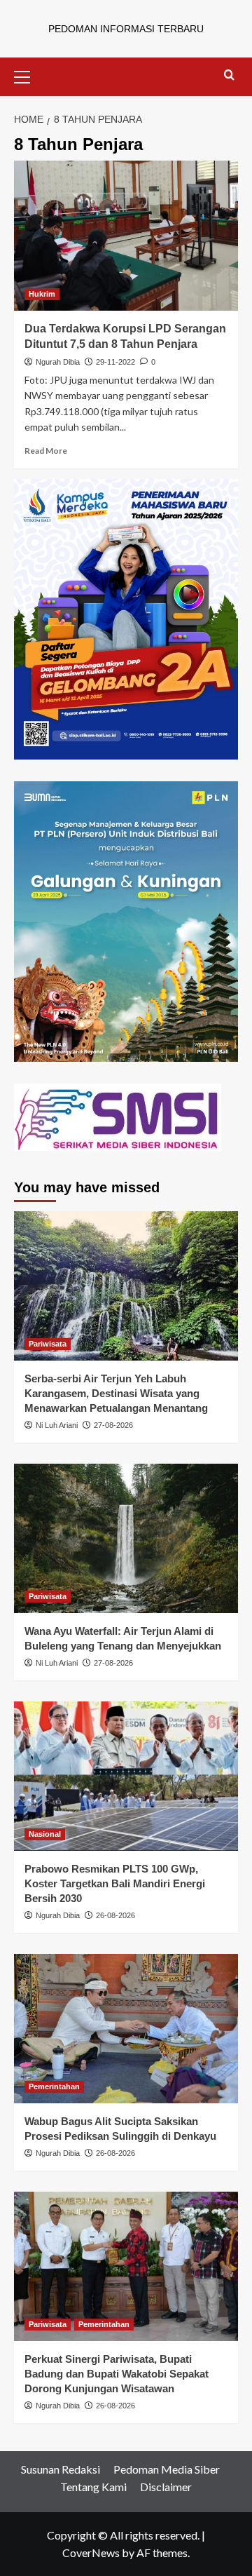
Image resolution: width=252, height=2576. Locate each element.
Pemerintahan (54, 2086)
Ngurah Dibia (58, 362)
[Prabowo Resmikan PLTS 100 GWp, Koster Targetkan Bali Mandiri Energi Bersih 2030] (126, 1776)
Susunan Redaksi (61, 2469)
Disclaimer (166, 2487)
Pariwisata (48, 1344)
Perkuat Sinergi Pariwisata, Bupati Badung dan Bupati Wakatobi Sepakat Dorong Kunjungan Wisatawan (117, 2374)
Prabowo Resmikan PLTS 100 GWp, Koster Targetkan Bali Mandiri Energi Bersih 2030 (115, 1883)
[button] (28, 75)
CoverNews (91, 2553)
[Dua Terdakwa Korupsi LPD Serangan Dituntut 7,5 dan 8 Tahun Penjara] (126, 235)
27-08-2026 (113, 1425)
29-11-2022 (115, 362)
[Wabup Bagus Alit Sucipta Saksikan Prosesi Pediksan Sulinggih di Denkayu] (126, 2029)
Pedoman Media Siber (167, 2469)
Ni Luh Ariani (57, 1425)
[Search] (229, 75)
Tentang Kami (93, 2487)
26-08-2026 (115, 1915)
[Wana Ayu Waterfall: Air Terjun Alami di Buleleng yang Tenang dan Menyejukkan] (126, 1538)
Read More (46, 451)
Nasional (45, 1834)
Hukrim (42, 294)
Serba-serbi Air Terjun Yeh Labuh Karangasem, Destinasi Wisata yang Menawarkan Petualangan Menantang (116, 1393)
